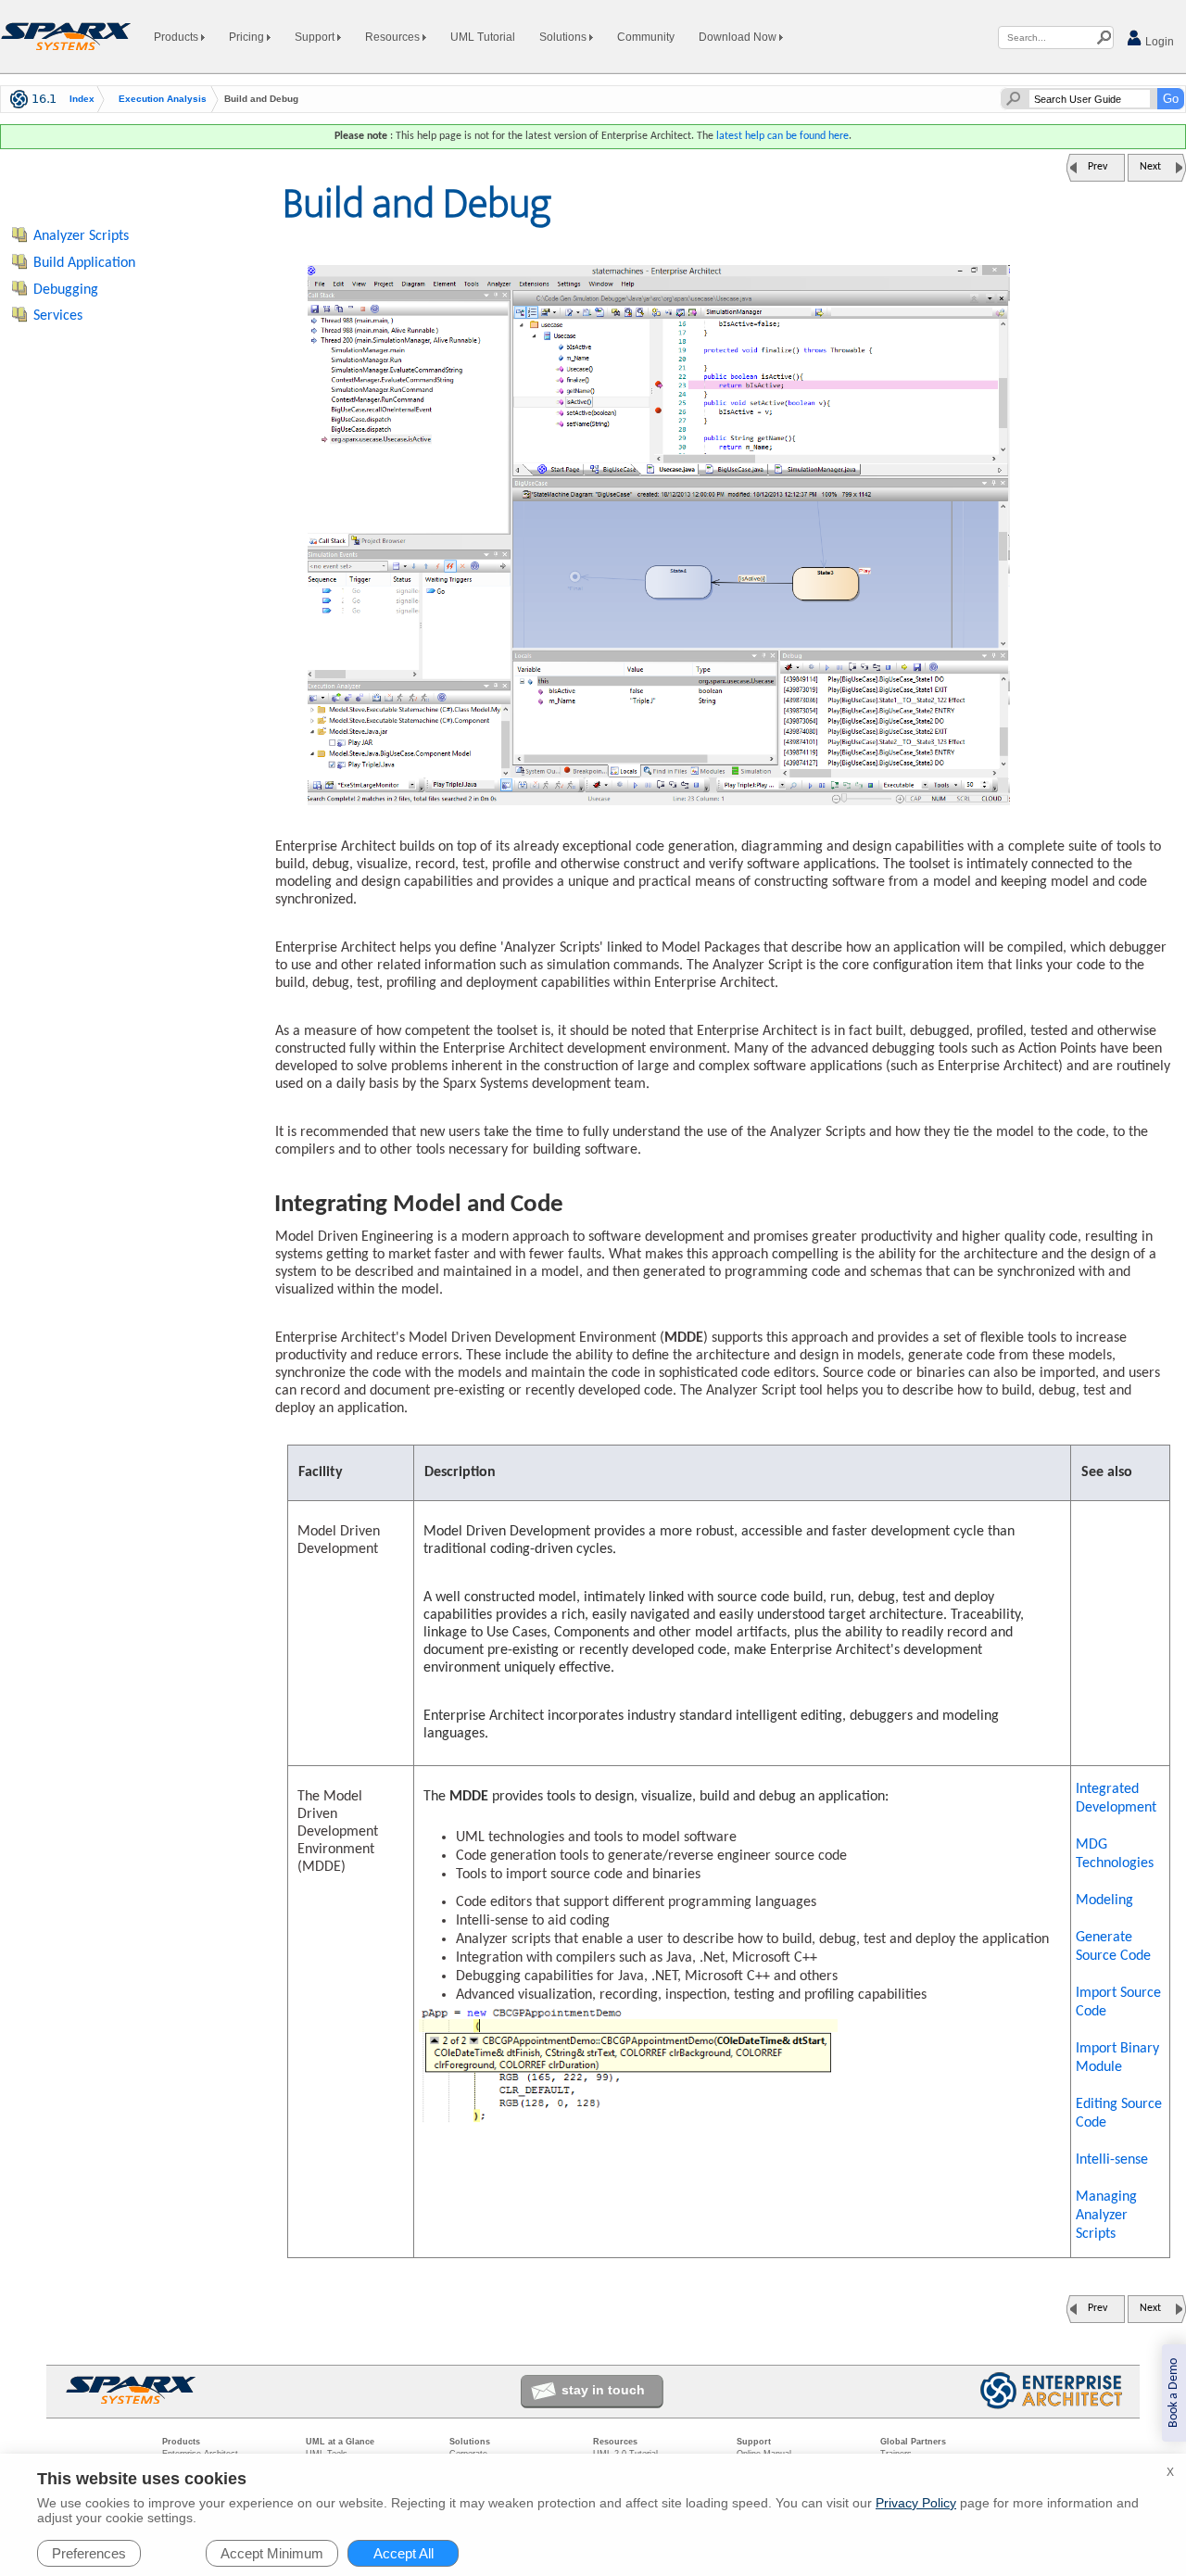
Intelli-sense (1112, 2160)
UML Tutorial (483, 37)
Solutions (564, 37)
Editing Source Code (1119, 2114)
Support (316, 37)
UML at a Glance (340, 2442)
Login (1158, 42)
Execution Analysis (163, 99)
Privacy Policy (916, 2503)
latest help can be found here (782, 136)
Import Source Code (1118, 2002)
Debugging (66, 290)
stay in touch (603, 2390)
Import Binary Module (1117, 2058)
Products (177, 37)
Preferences (89, 2553)
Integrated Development (1116, 1799)
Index (82, 99)
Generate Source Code (1113, 1947)
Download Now (739, 37)
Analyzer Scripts (81, 236)
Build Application (84, 263)
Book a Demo (1173, 2393)
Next (1150, 167)
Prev (1098, 167)
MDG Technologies (1115, 1854)
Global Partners (913, 2442)
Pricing (248, 37)
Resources (394, 37)
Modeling (1104, 1900)
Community (646, 37)
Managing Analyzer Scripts (1106, 2216)
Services (58, 316)
